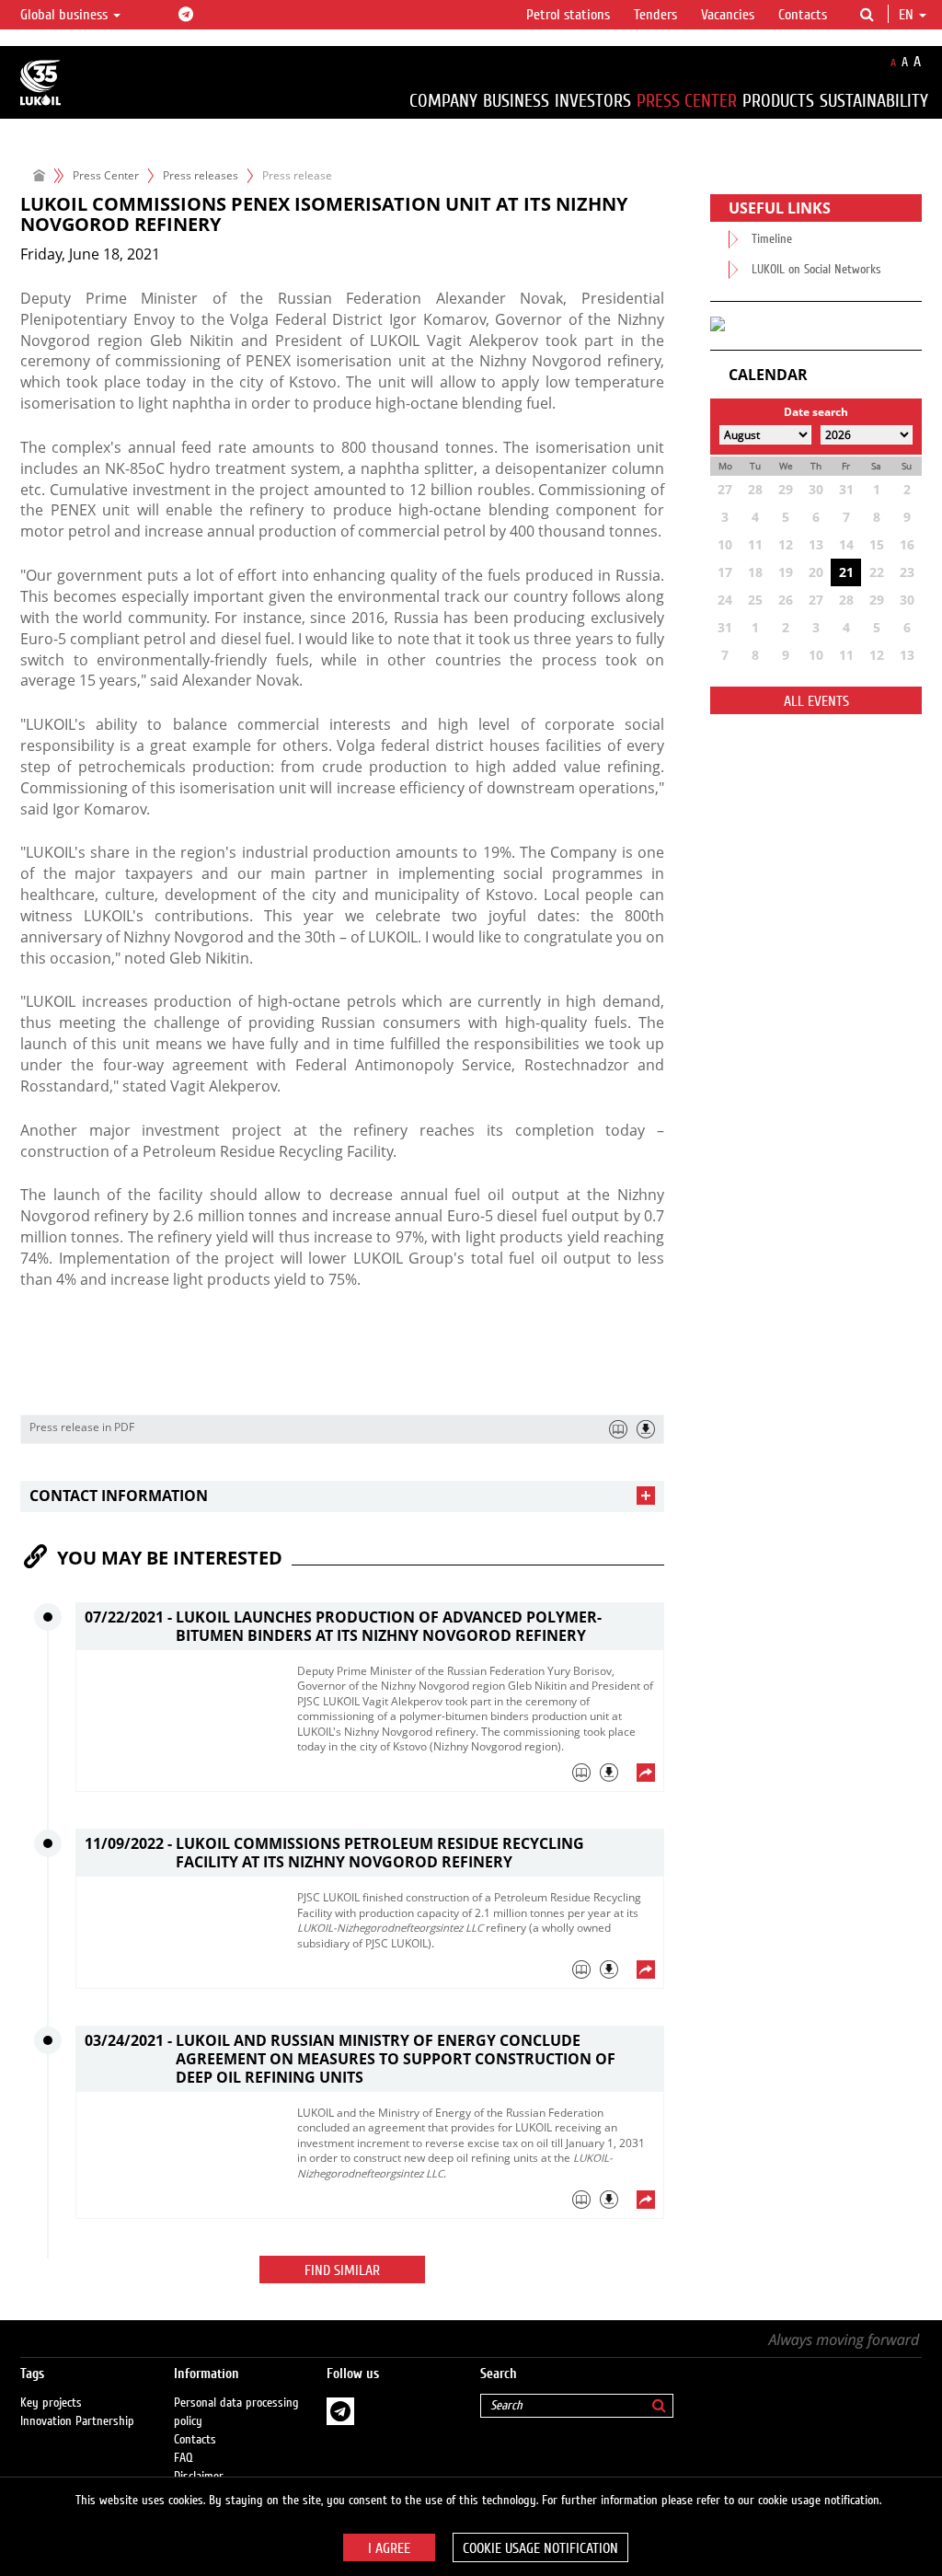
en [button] (908, 15)
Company (443, 101)
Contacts (803, 15)
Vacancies (728, 15)
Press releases (201, 175)
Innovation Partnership (77, 2421)
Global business (66, 15)
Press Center (687, 101)
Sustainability (874, 101)
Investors (593, 101)
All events (816, 701)
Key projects (51, 2403)
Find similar (342, 2270)
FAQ (184, 2458)
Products (778, 101)
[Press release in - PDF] (646, 1429)
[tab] (342, 1496)
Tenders (655, 15)
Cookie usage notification (540, 2548)
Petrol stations (568, 15)
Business (516, 101)
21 (846, 572)
